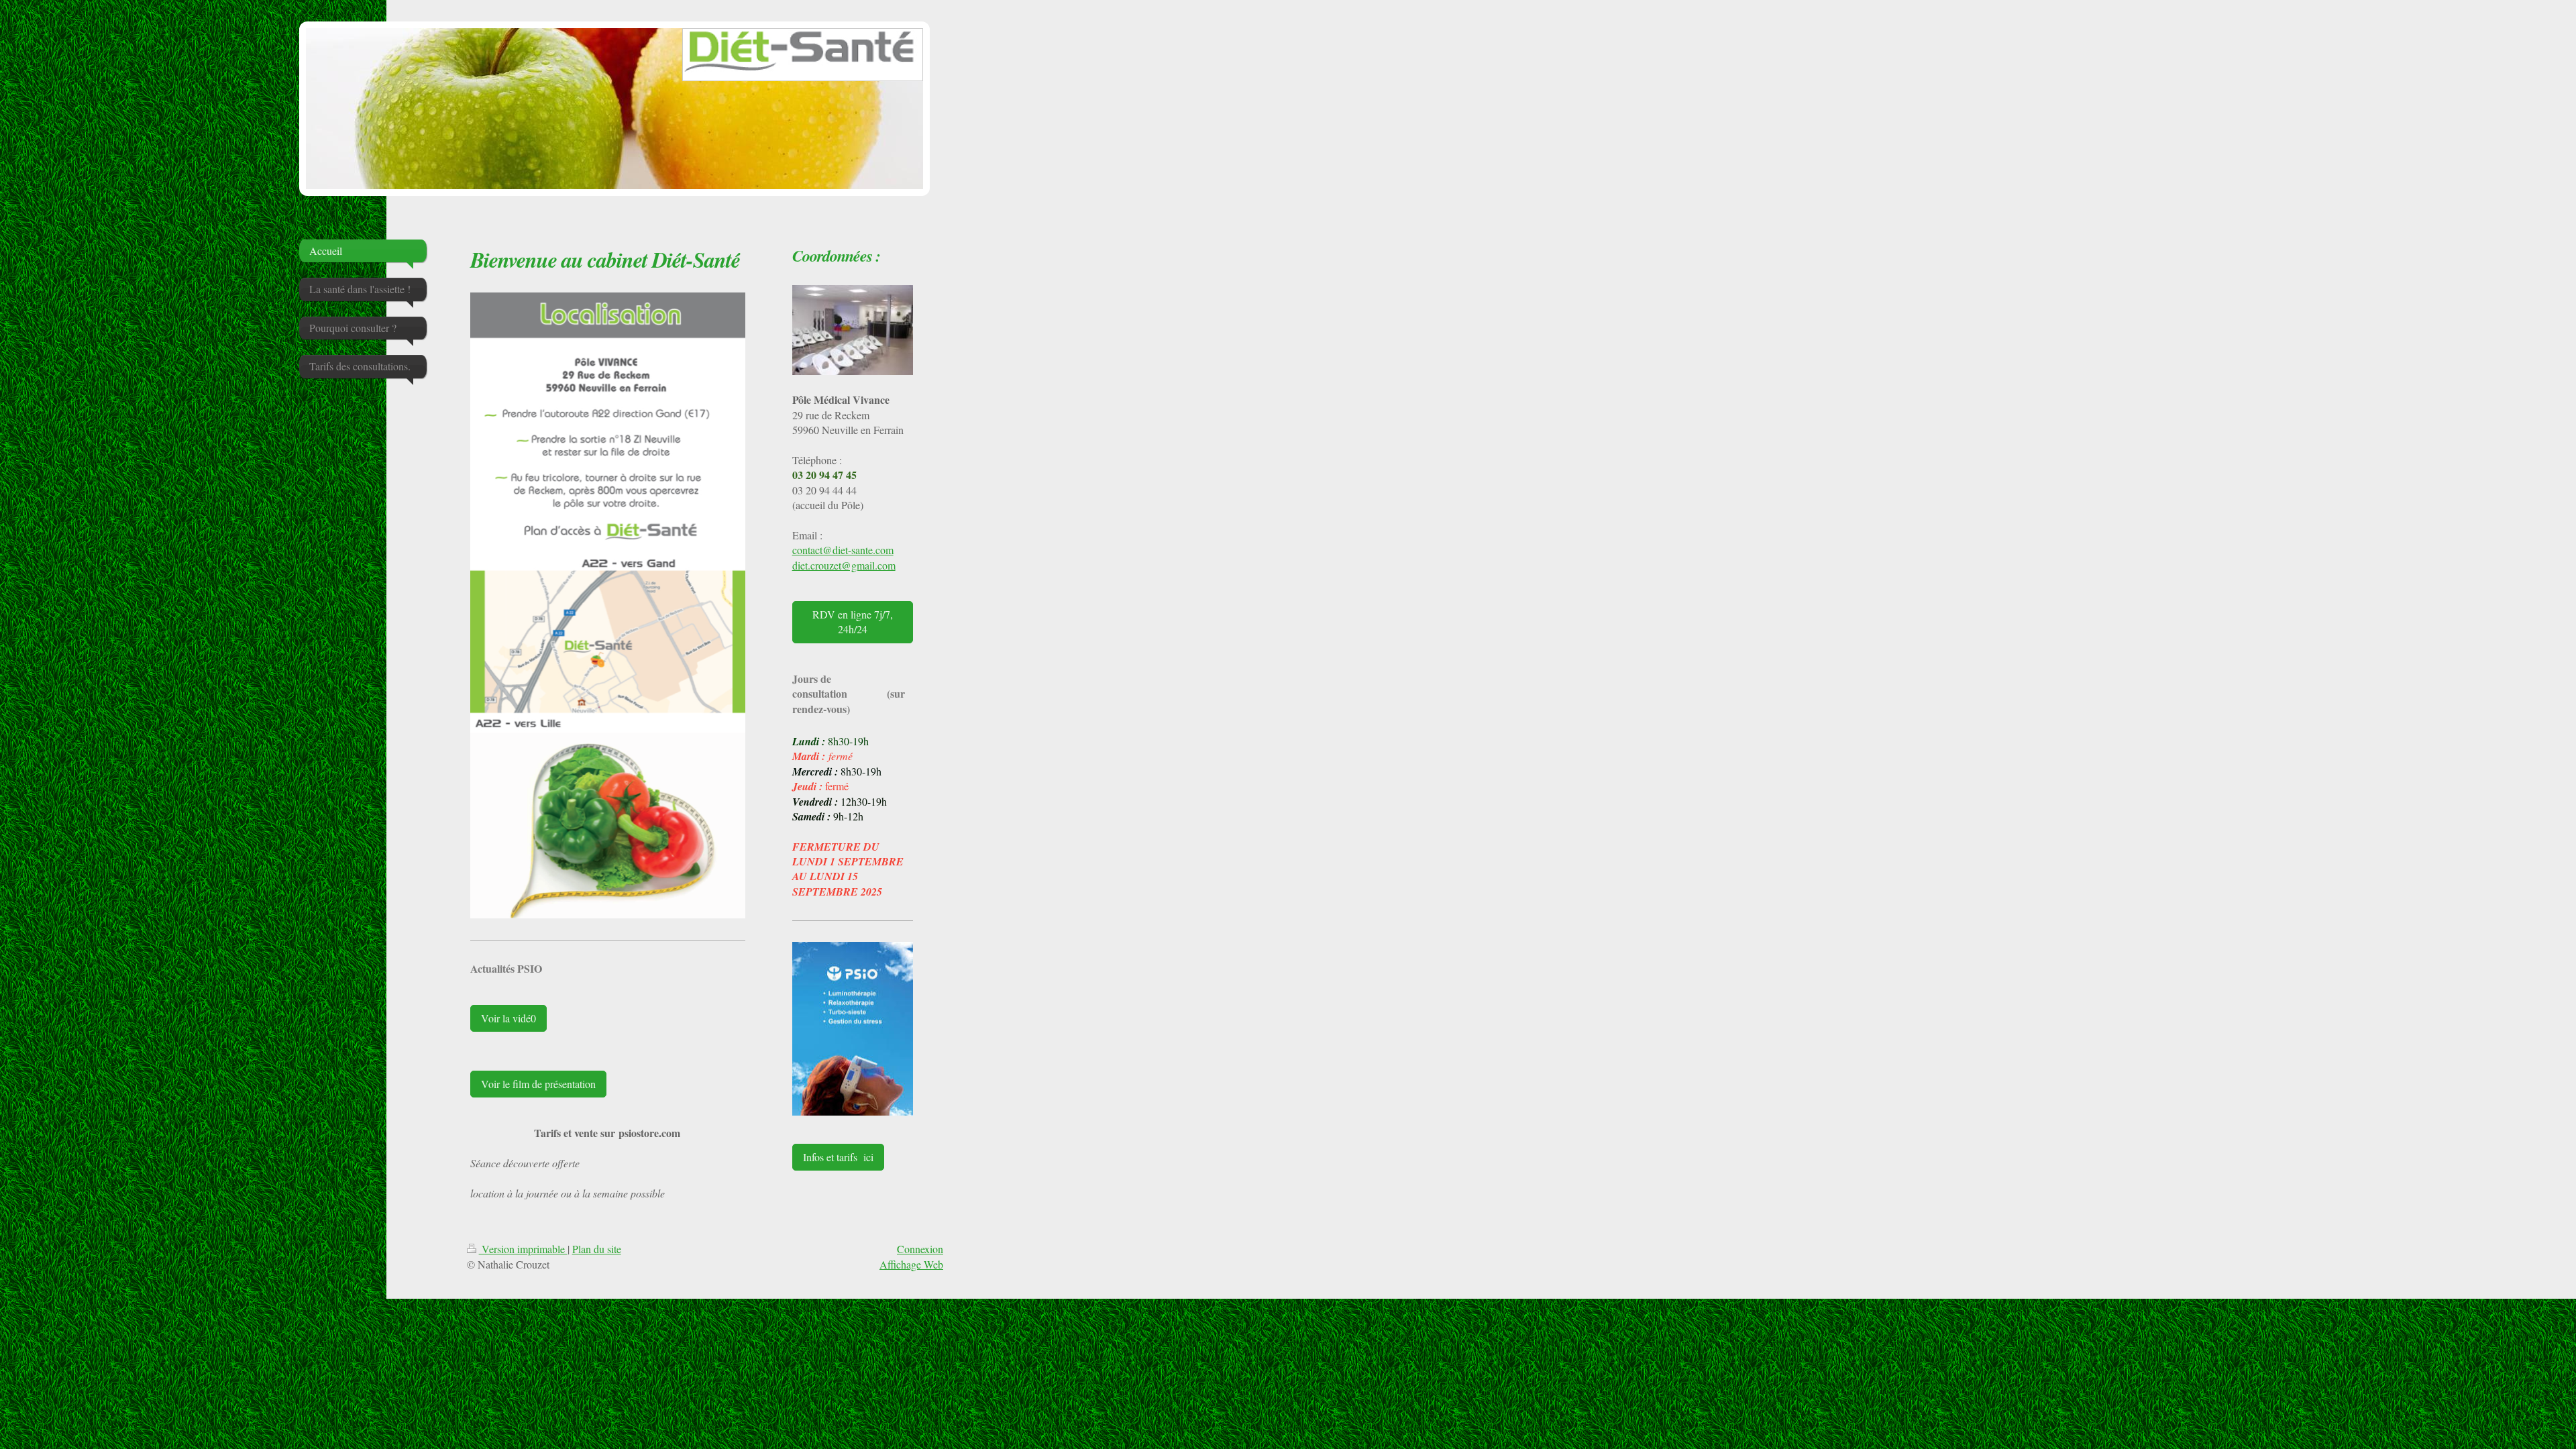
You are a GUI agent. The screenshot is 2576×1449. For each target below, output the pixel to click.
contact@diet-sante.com (843, 550)
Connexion (920, 1249)
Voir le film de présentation (538, 1084)
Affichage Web (911, 1264)
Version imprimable (523, 1249)
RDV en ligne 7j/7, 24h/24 (853, 622)
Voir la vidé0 (508, 1018)
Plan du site (597, 1249)
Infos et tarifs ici (838, 1157)
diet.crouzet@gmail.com (844, 565)
